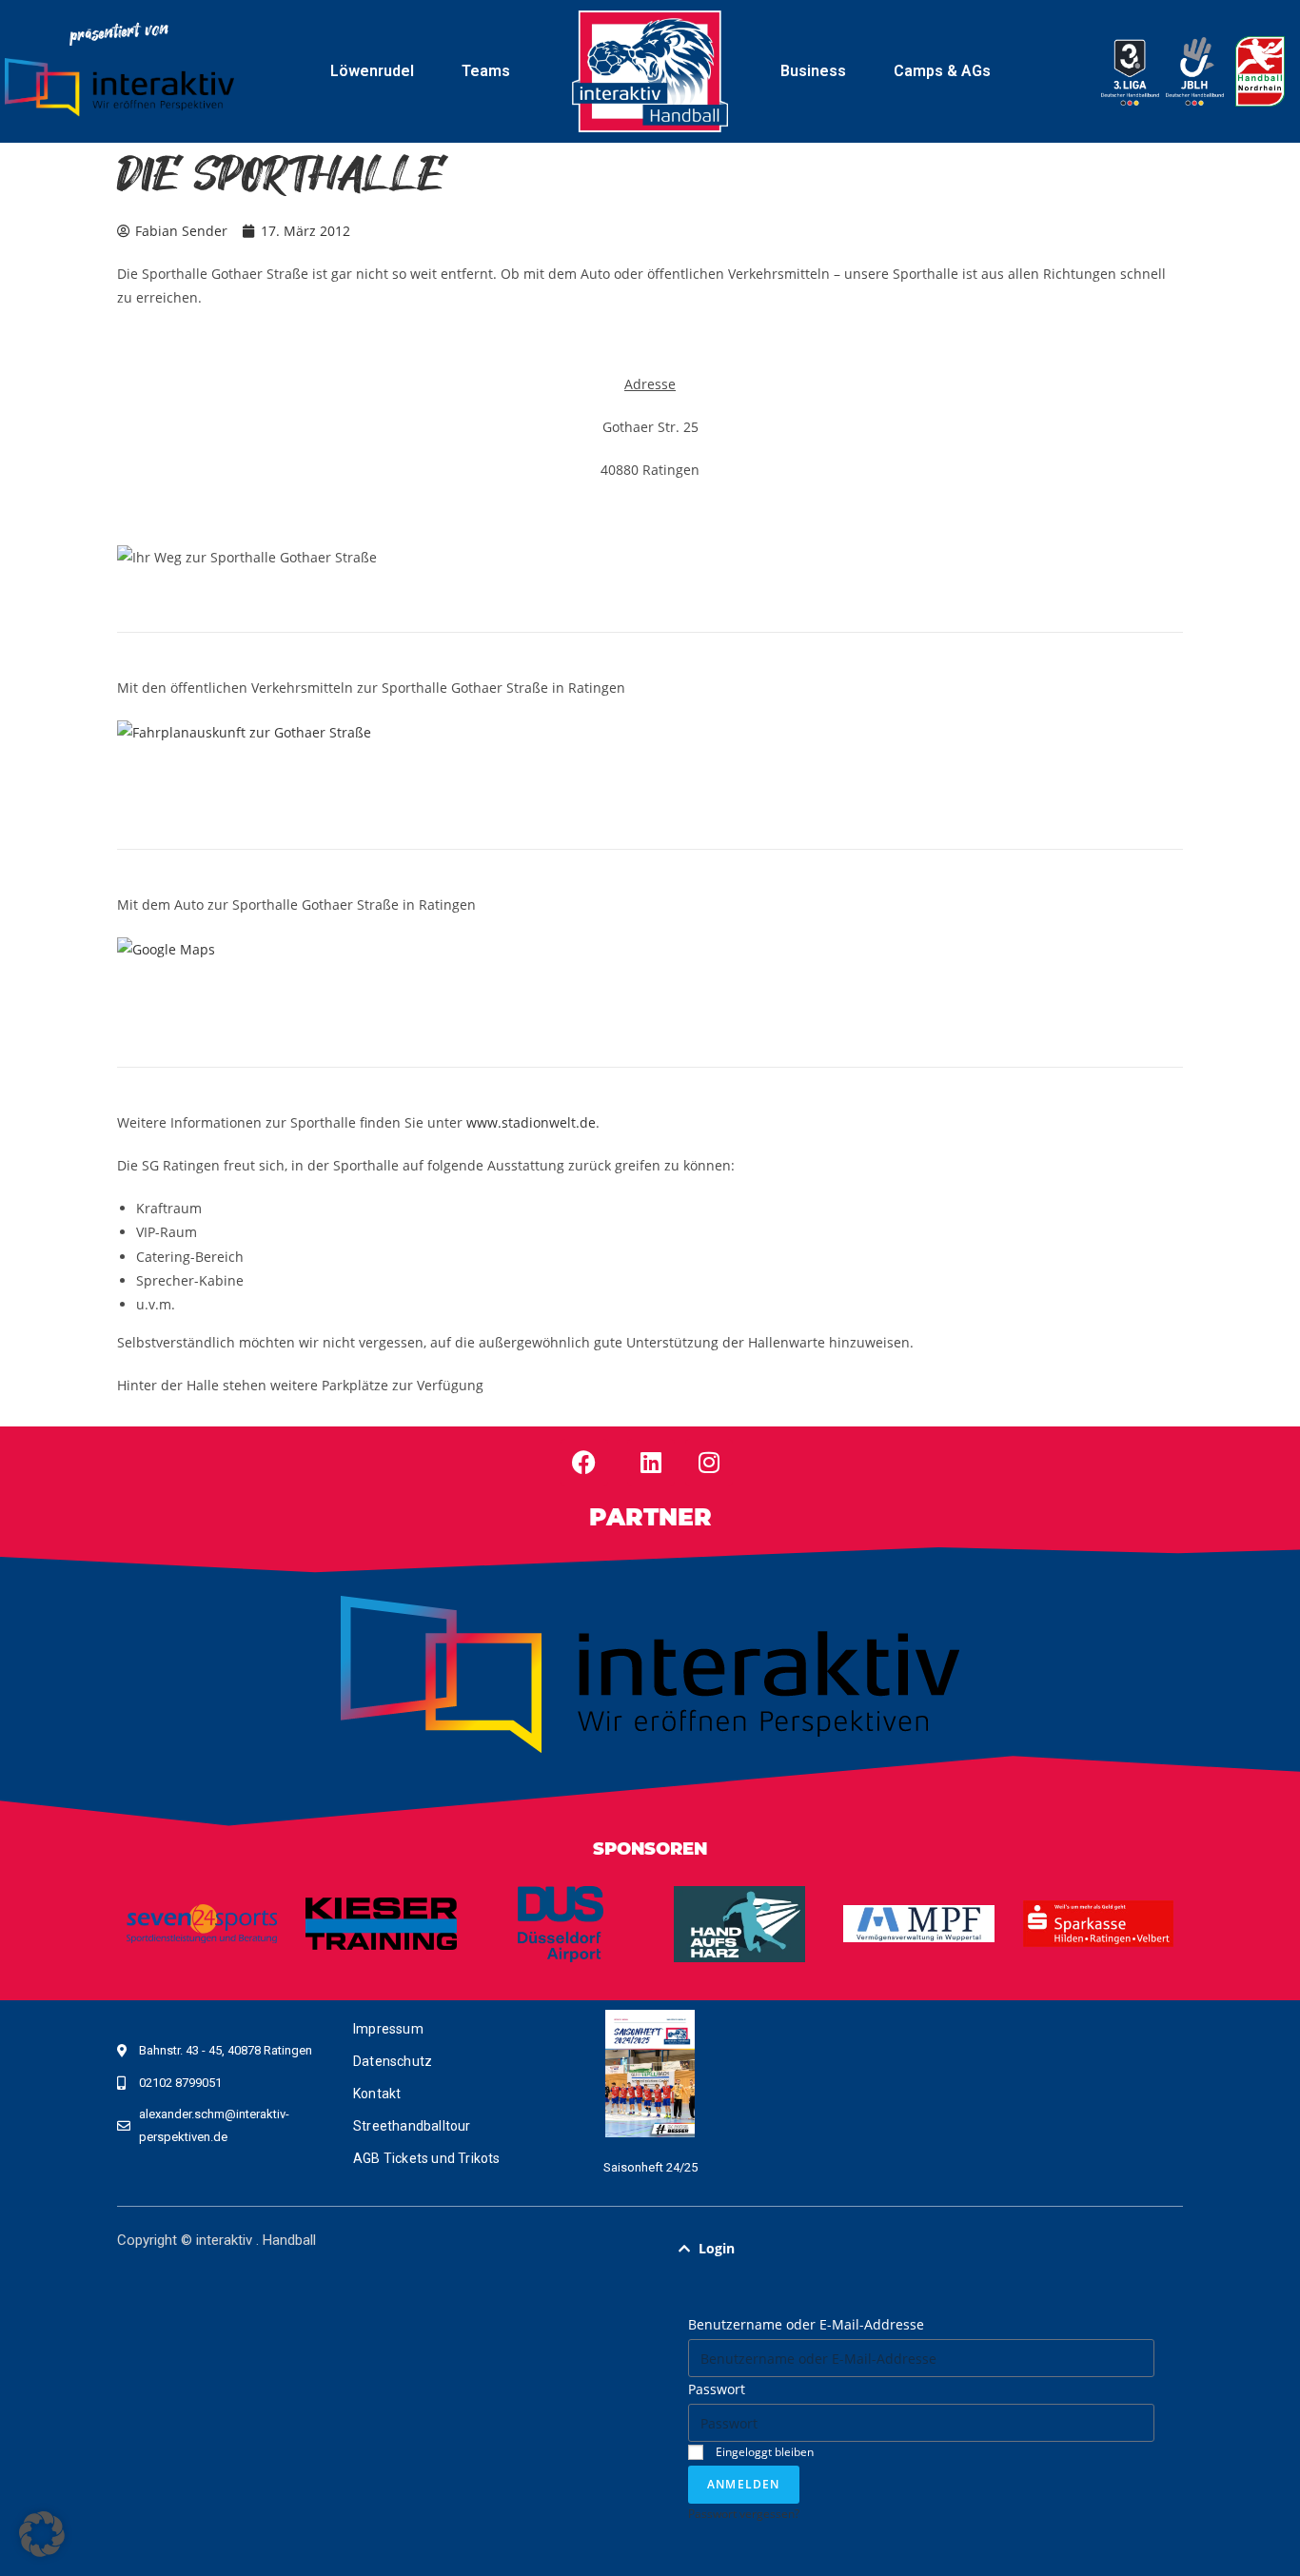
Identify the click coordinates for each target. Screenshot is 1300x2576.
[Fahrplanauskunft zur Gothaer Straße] (244, 730)
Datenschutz (393, 2061)
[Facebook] (584, 1463)
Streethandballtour (412, 2126)
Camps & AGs (942, 71)
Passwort (717, 2389)
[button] (921, 2249)
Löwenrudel (372, 71)
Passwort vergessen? (744, 2513)
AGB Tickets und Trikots (427, 2158)
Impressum (388, 2029)
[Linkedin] (651, 1463)
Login (717, 2248)
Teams (486, 71)
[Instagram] (709, 1463)
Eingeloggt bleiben (763, 2451)
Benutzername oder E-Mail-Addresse (806, 2324)
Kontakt (377, 2094)
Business (813, 71)
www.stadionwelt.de (531, 1122)
